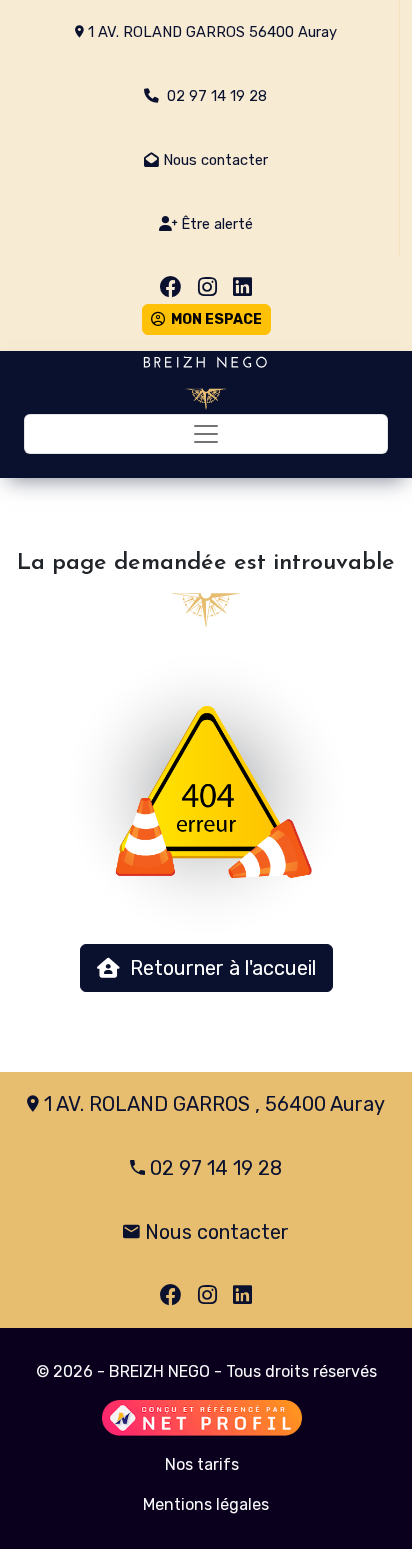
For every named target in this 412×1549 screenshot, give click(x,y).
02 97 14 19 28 (213, 96)
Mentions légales (206, 1504)
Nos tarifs (202, 1464)
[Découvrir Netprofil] (202, 1418)
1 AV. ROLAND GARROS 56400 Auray (210, 32)
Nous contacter (213, 160)
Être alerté (215, 224)
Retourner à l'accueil (218, 968)
